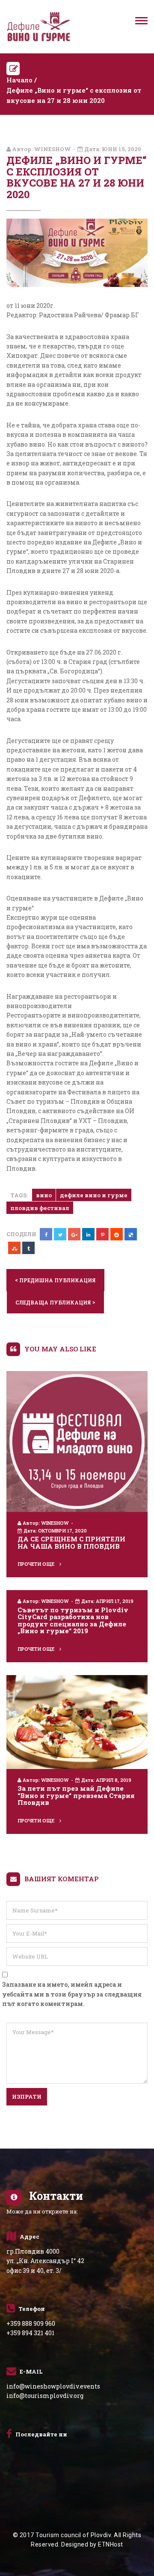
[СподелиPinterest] (102, 1234)
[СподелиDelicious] (131, 1234)
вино (44, 1195)
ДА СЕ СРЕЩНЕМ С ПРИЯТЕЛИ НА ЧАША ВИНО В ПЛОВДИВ (71, 1542)
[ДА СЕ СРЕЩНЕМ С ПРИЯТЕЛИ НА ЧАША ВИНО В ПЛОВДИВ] (77, 1441)
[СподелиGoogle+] (74, 1234)
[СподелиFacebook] (46, 1234)
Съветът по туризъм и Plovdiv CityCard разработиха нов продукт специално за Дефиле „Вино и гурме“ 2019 (73, 1620)
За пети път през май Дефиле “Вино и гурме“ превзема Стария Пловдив (76, 1795)
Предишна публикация (55, 1280)
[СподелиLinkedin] (88, 1234)
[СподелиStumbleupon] (14, 1248)
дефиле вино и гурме (94, 1195)
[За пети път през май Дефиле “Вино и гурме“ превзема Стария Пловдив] (77, 1721)
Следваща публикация (55, 1302)
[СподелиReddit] (117, 1234)
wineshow (52, 149)
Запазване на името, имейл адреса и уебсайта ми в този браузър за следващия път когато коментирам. (72, 1994)
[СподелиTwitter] (60, 1234)
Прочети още (37, 1564)
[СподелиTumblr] (28, 1248)
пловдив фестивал (40, 1208)
